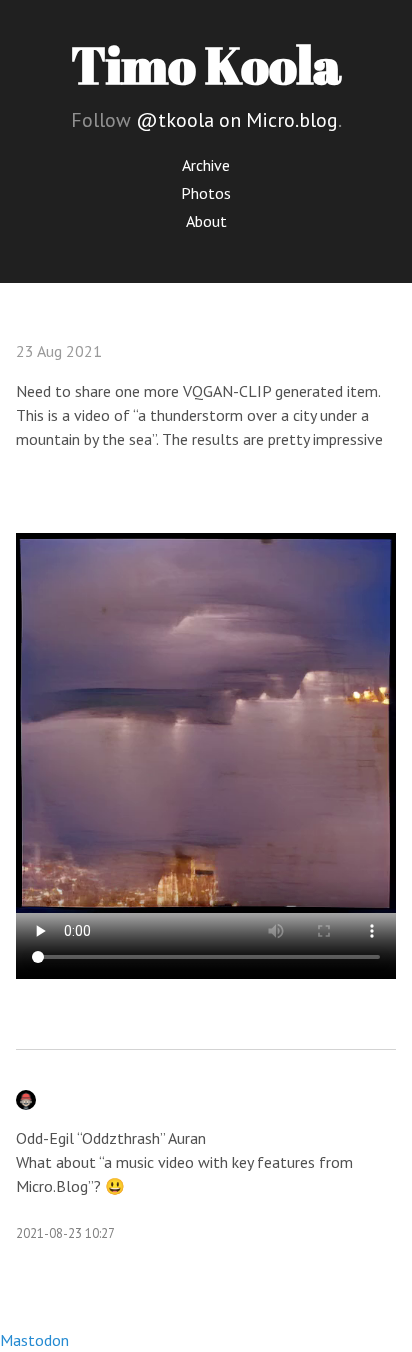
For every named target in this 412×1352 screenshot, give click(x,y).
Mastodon (34, 1340)
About (206, 221)
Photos (206, 193)
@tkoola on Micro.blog (237, 120)
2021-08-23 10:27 (65, 1233)
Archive (206, 165)
